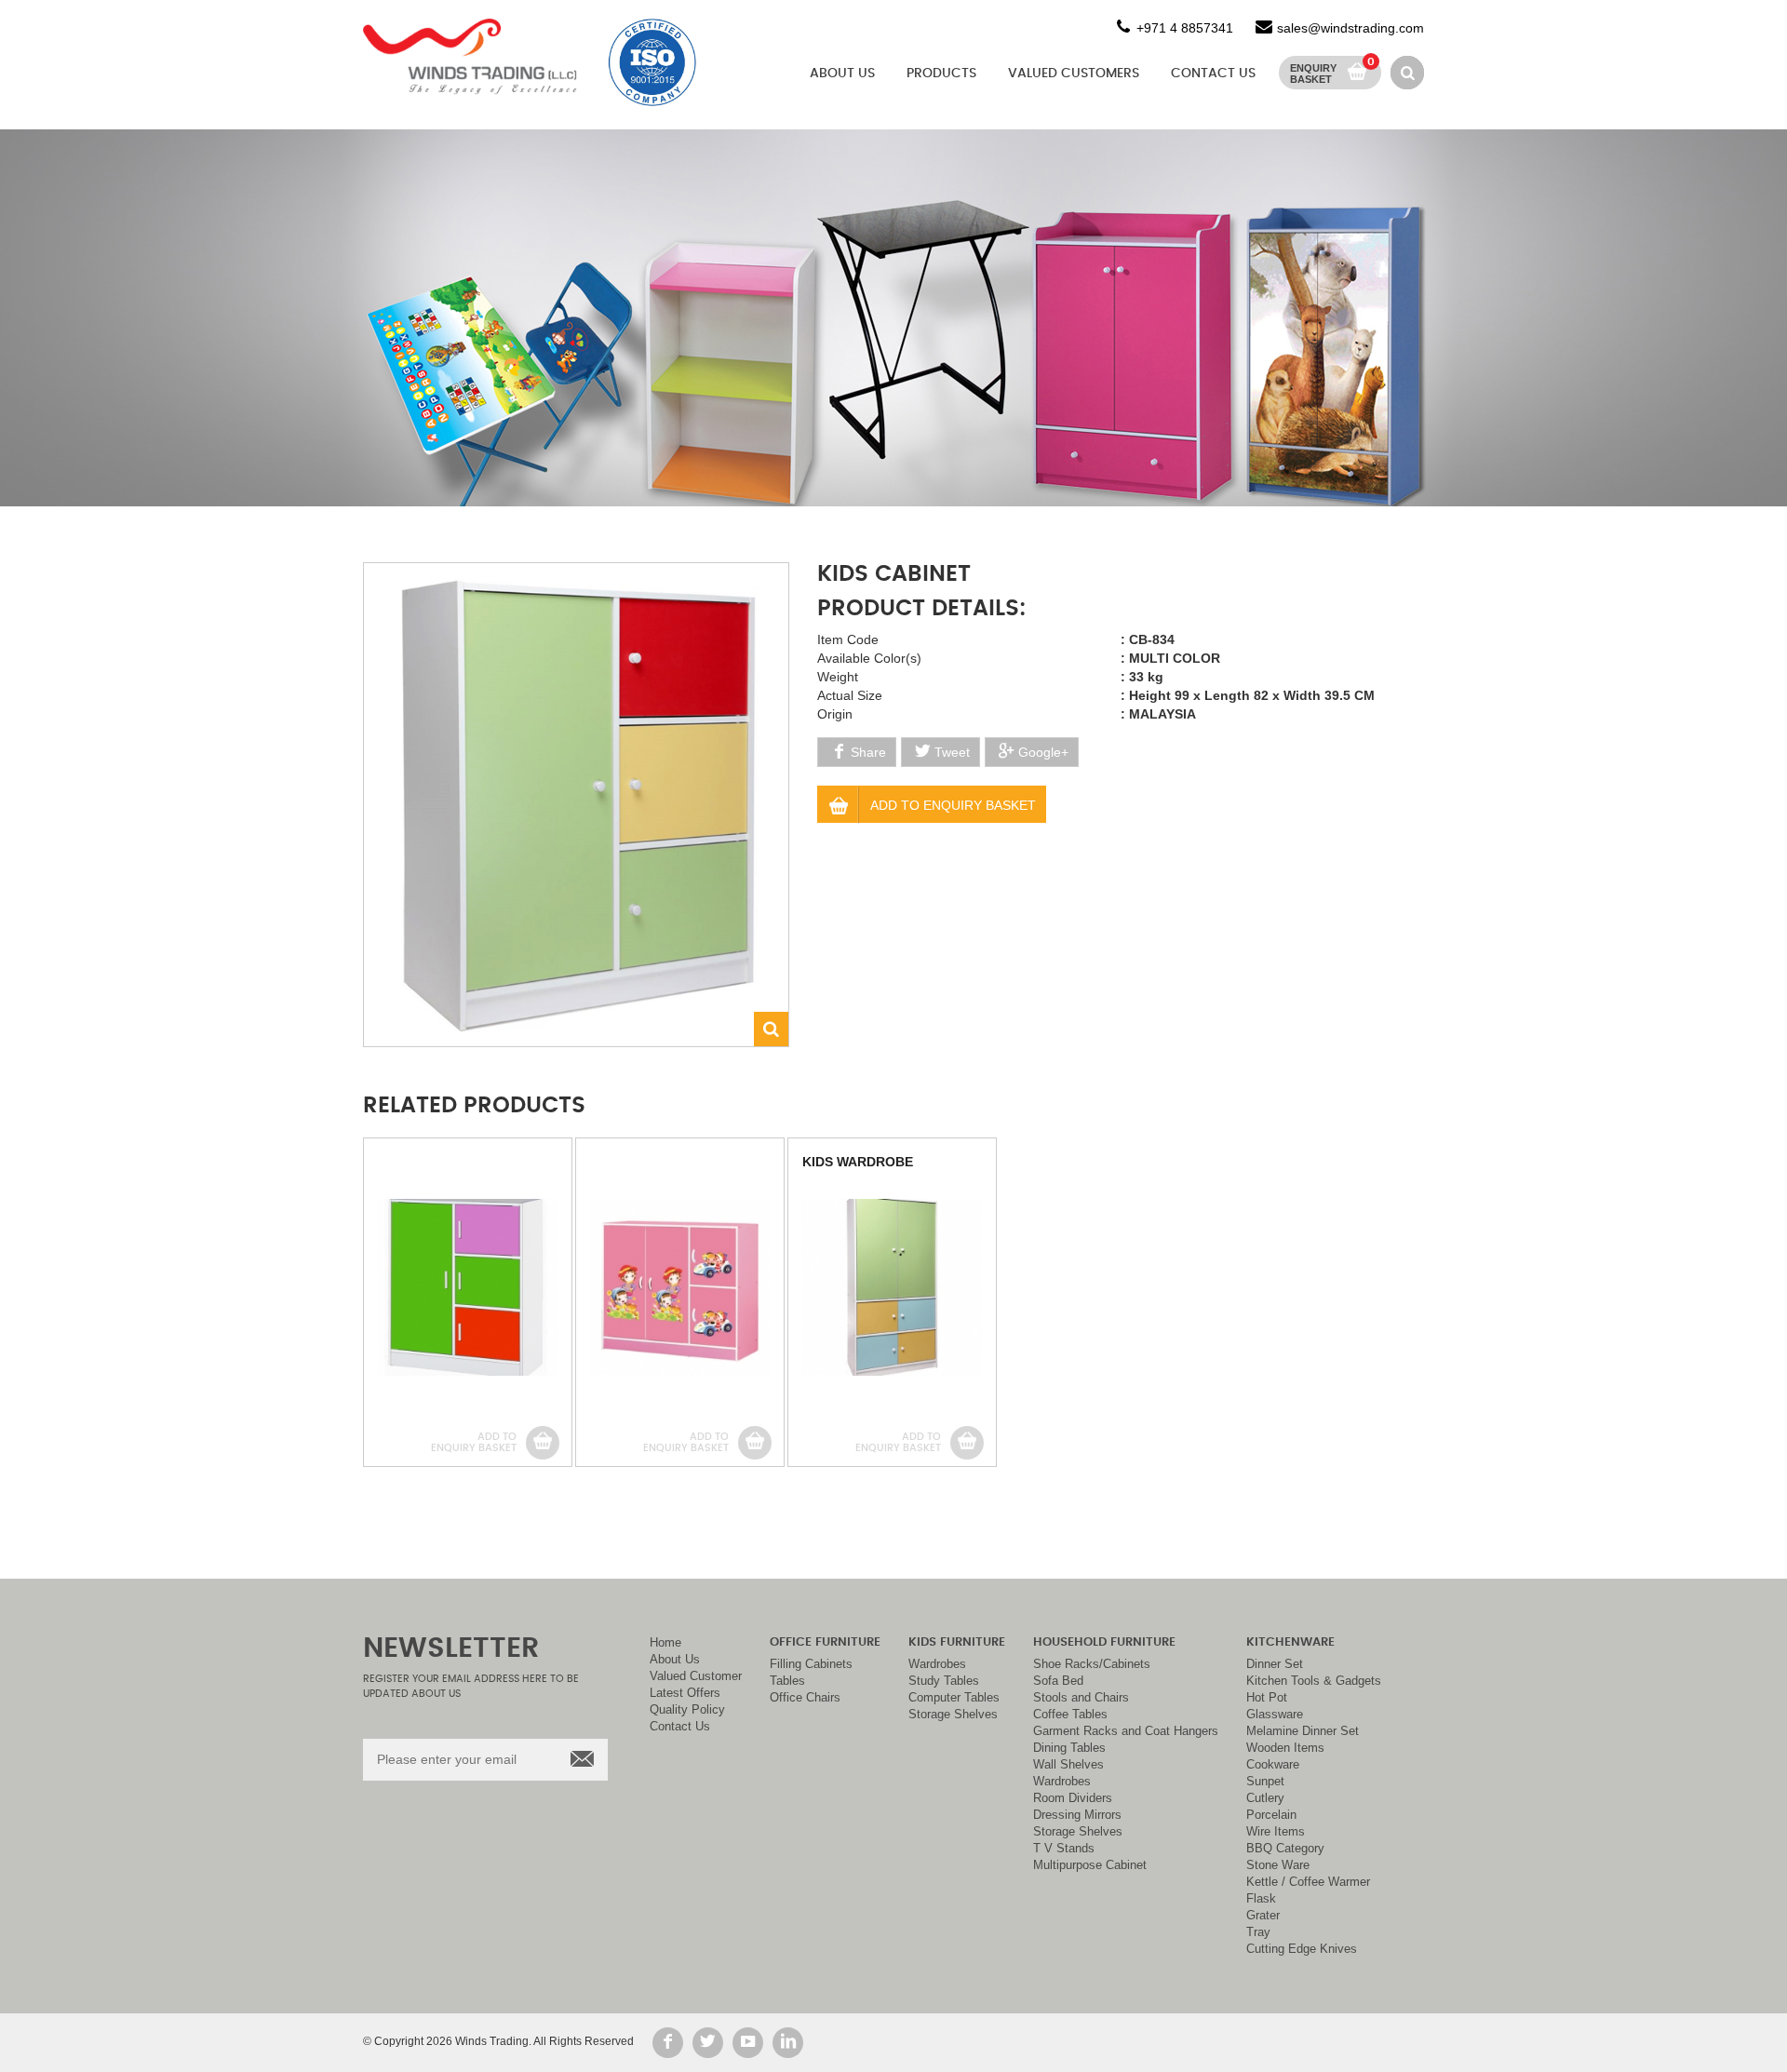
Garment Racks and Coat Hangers (1126, 1731)
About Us (842, 74)
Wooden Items (1285, 1748)
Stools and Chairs (1081, 1698)
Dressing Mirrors (1077, 1815)
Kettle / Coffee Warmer (1308, 1882)
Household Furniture (1104, 1642)
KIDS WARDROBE (858, 1162)
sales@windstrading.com (1350, 28)
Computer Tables (954, 1698)
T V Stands (1064, 1849)
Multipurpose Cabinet (1090, 1865)
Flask (1261, 1899)
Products (941, 74)
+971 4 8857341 (1185, 28)
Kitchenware (1290, 1642)
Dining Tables (1069, 1748)
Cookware (1273, 1765)
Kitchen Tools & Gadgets (1314, 1681)
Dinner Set (1275, 1664)
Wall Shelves (1068, 1765)
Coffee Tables (1070, 1715)
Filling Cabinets (811, 1664)
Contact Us (1213, 74)
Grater (1263, 1916)
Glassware (1275, 1715)
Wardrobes (937, 1664)
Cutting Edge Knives (1302, 1949)
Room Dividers (1073, 1798)
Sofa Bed (1058, 1681)
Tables (787, 1681)
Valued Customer (696, 1676)
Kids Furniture (957, 1642)
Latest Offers (685, 1693)
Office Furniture (825, 1642)
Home (665, 1643)
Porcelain (1271, 1815)
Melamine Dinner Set (1303, 1731)
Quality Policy (687, 1710)
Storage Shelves (953, 1715)
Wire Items (1276, 1832)
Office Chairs (805, 1698)
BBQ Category (1285, 1849)
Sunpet (1265, 1782)
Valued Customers (1074, 74)
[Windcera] (470, 57)
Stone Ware (1278, 1865)
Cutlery (1265, 1798)
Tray (1258, 1932)
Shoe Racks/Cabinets (1092, 1664)
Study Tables (944, 1681)
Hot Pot (1267, 1698)
